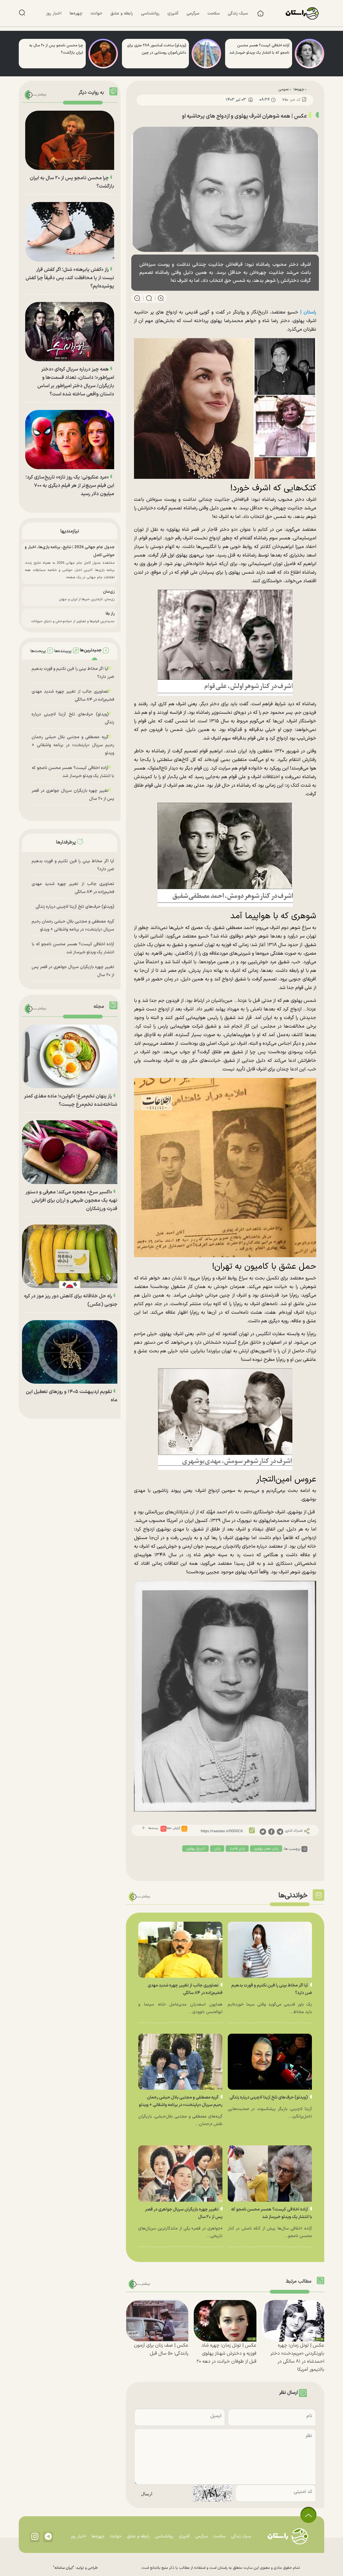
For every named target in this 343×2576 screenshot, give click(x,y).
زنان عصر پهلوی (266, 1849)
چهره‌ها (299, 89)
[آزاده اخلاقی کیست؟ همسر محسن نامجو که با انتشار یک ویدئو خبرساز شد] (310, 54)
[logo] (305, 13)
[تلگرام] (48, 2536)
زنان (217, 1849)
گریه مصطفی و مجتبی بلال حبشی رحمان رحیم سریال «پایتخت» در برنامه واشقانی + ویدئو (73, 745)
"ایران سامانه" (64, 2568)
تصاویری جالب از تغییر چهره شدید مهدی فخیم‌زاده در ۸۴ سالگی (73, 696)
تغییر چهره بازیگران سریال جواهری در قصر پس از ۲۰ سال (73, 795)
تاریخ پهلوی (196, 1849)
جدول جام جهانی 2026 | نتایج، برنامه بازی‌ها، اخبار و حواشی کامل (70, 551)
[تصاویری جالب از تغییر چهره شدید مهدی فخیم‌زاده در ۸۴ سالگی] (180, 1950)
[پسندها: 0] (163, 1829)
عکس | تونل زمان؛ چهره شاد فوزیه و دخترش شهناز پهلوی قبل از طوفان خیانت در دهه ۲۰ (226, 2353)
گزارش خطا (173, 1828)
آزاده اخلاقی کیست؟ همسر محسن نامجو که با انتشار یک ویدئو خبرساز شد (73, 772)
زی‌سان (109, 592)
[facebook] (271, 1831)
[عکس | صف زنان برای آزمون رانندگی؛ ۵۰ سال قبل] (157, 2321)
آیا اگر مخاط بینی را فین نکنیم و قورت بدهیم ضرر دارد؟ (73, 673)
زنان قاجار (237, 1849)
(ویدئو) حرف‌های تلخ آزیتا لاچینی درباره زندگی (269, 2097)
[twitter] (263, 1831)
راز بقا (110, 614)
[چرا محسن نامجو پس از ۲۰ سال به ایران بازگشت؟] (103, 54)
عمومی (284, 89)
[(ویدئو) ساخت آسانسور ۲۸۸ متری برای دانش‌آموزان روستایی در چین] (206, 54)
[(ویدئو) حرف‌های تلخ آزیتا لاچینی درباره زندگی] (270, 2062)
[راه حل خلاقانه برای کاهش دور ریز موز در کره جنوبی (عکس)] (70, 1256)
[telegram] (280, 1831)
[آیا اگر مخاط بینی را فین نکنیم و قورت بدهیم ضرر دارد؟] (270, 1950)
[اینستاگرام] (35, 2536)
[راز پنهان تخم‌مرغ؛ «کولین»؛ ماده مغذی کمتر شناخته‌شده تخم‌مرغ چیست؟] (70, 1056)
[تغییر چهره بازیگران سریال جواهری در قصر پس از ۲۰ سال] (180, 2173)
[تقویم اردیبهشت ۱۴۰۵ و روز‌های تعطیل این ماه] (70, 1352)
